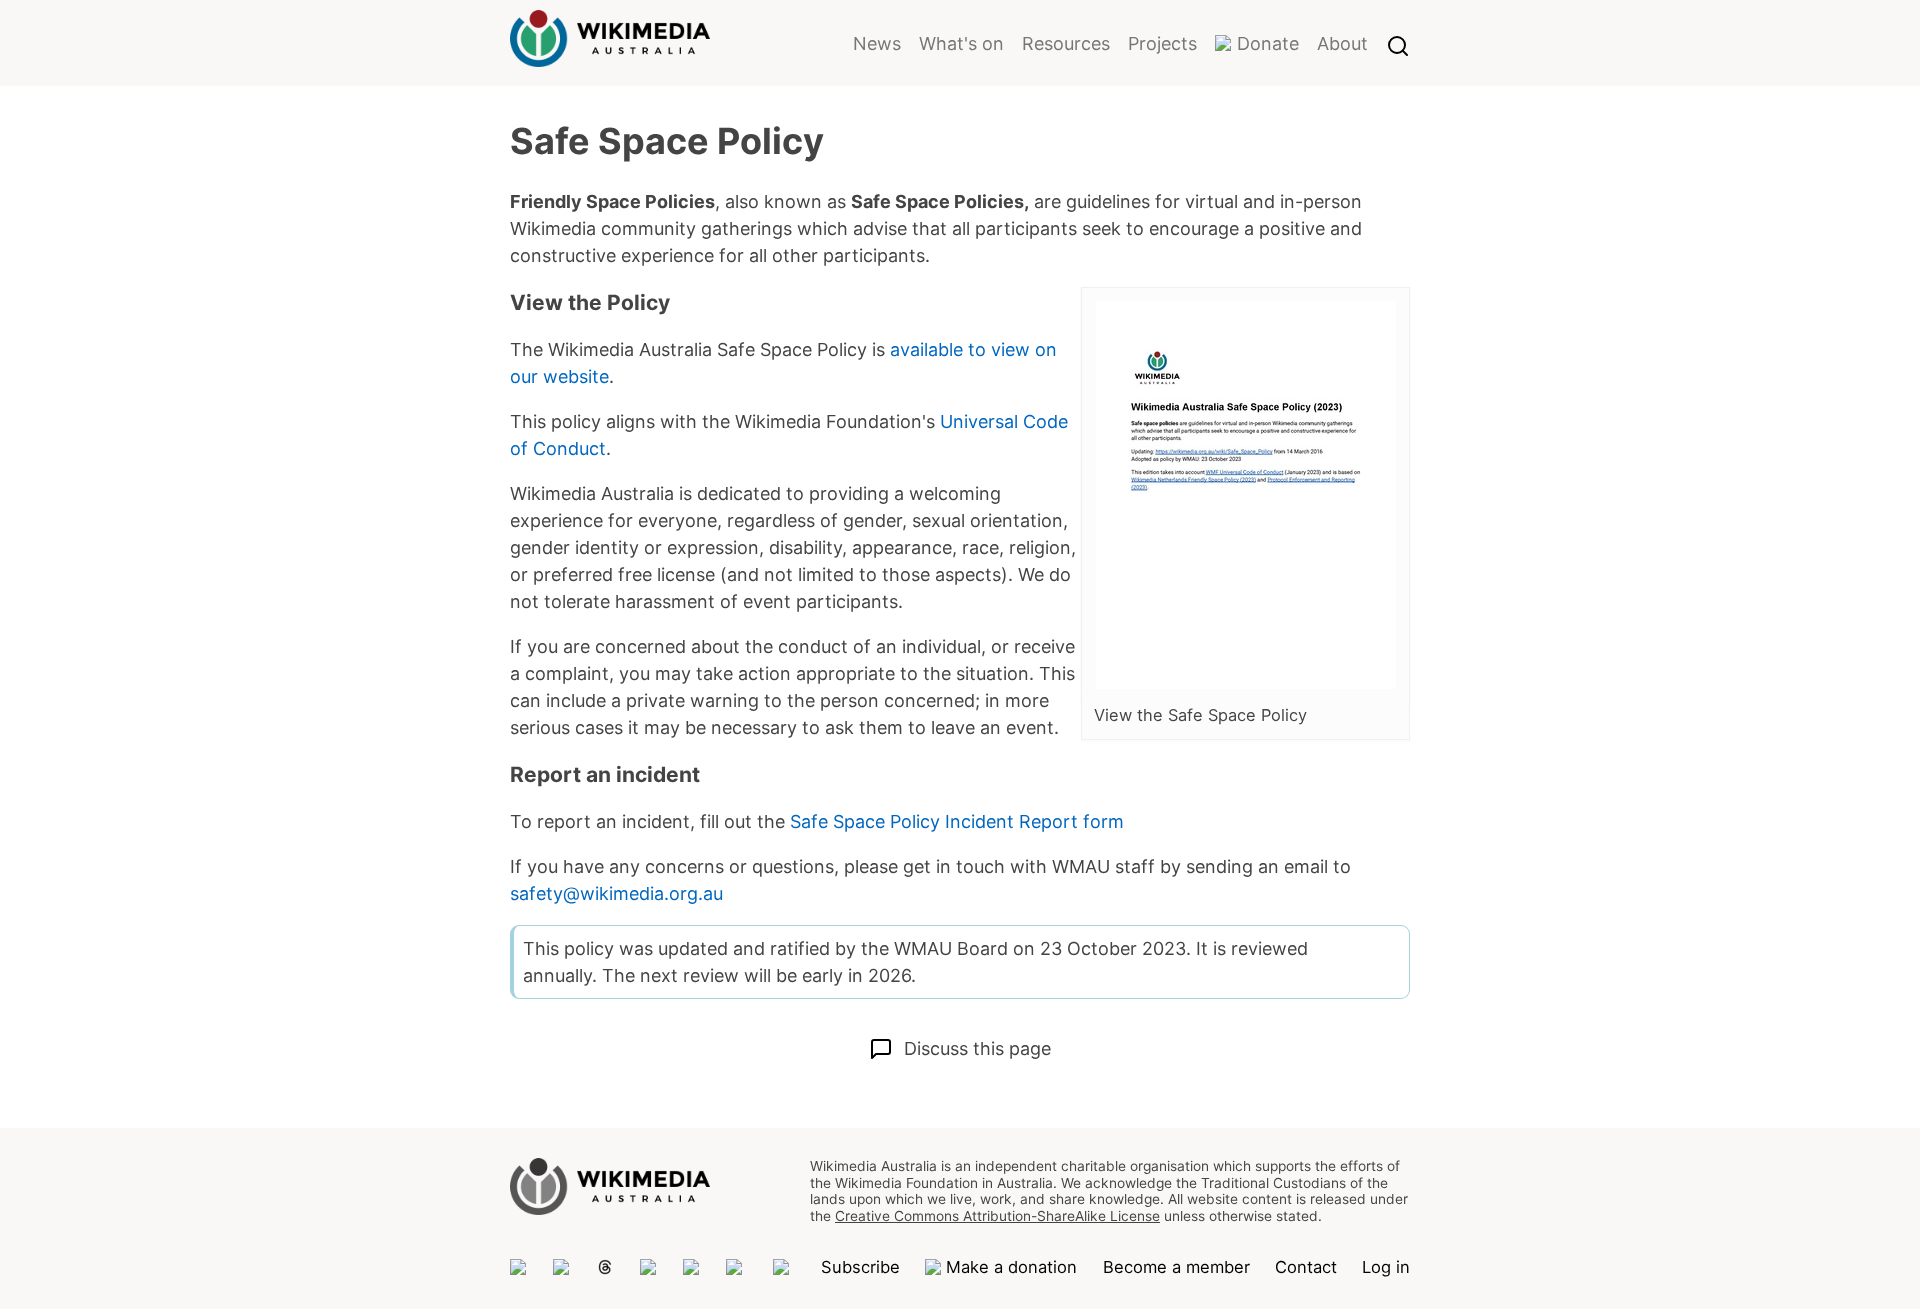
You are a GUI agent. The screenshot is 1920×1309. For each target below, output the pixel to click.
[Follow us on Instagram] (649, 1267)
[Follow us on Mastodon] (519, 1267)
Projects (1162, 43)
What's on (961, 43)
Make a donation (1011, 1267)
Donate (1268, 43)
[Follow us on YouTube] (784, 1267)
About (1342, 43)
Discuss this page (977, 1048)
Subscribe (860, 1267)
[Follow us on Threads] (605, 1267)
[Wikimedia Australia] (610, 54)
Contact (1306, 1267)
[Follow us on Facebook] (692, 1267)
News (877, 43)
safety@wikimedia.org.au (616, 893)
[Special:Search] (1398, 43)
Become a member (1176, 1267)
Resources (1066, 43)
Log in (1386, 1267)
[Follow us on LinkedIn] (737, 1267)
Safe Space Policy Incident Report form (957, 821)
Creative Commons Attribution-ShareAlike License (997, 1216)
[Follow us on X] (562, 1267)
